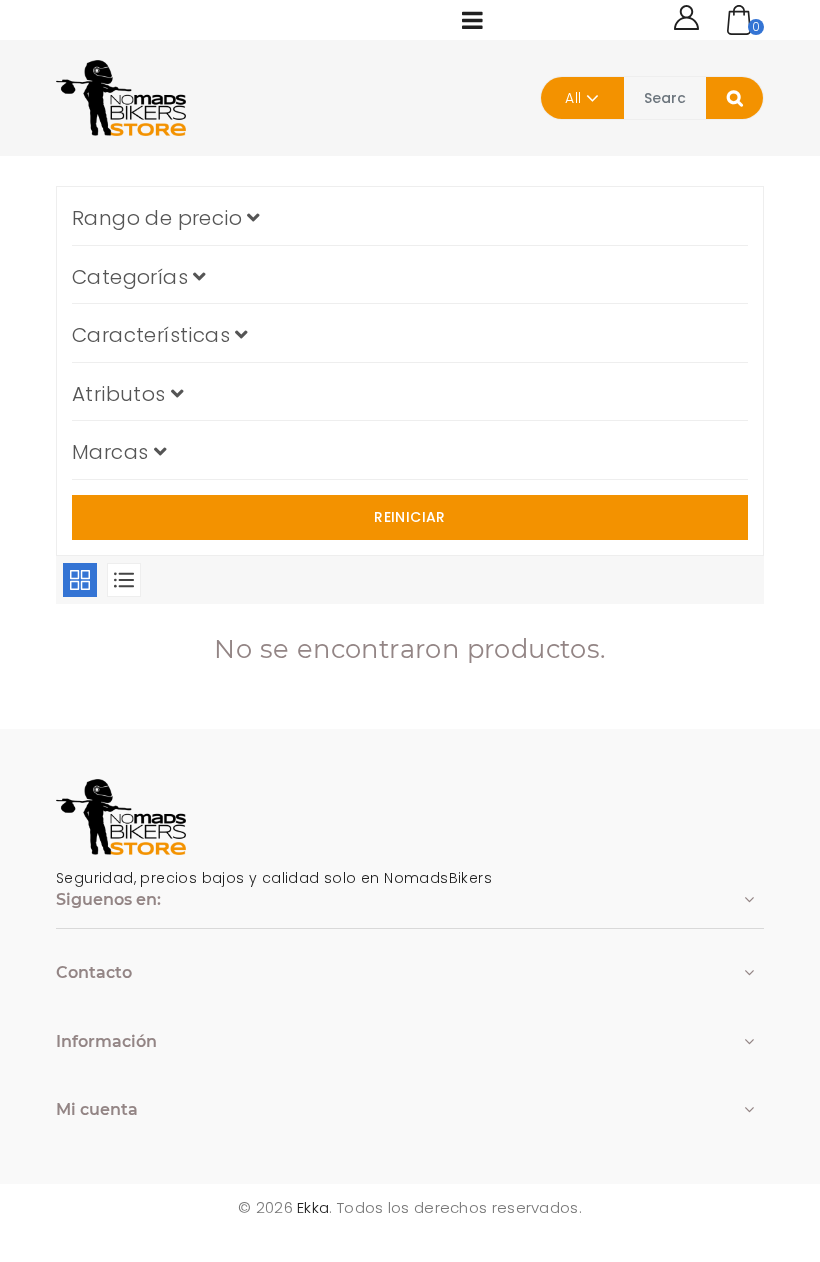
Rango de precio (159, 218)
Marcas (113, 452)
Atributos (121, 394)
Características (153, 335)
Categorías (132, 277)
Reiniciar (410, 517)
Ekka (313, 1207)
